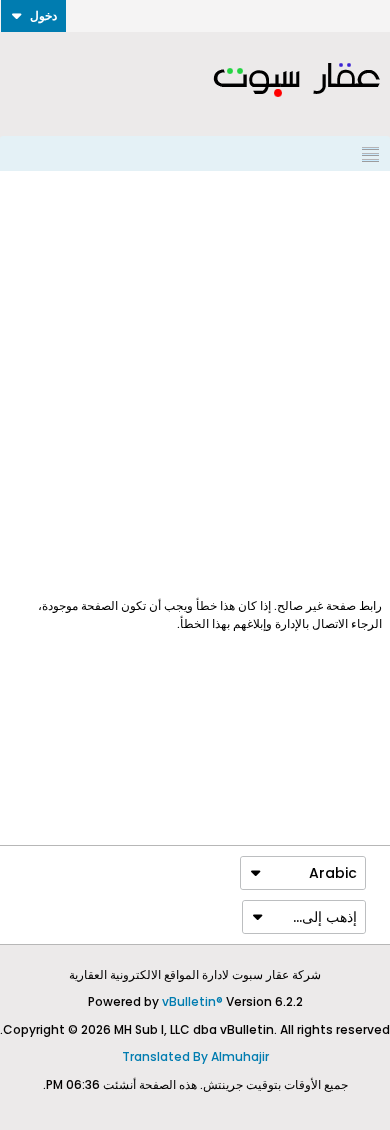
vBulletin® (192, 1001)
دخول (43, 15)
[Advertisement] (195, 384)
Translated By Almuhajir (195, 1056)
